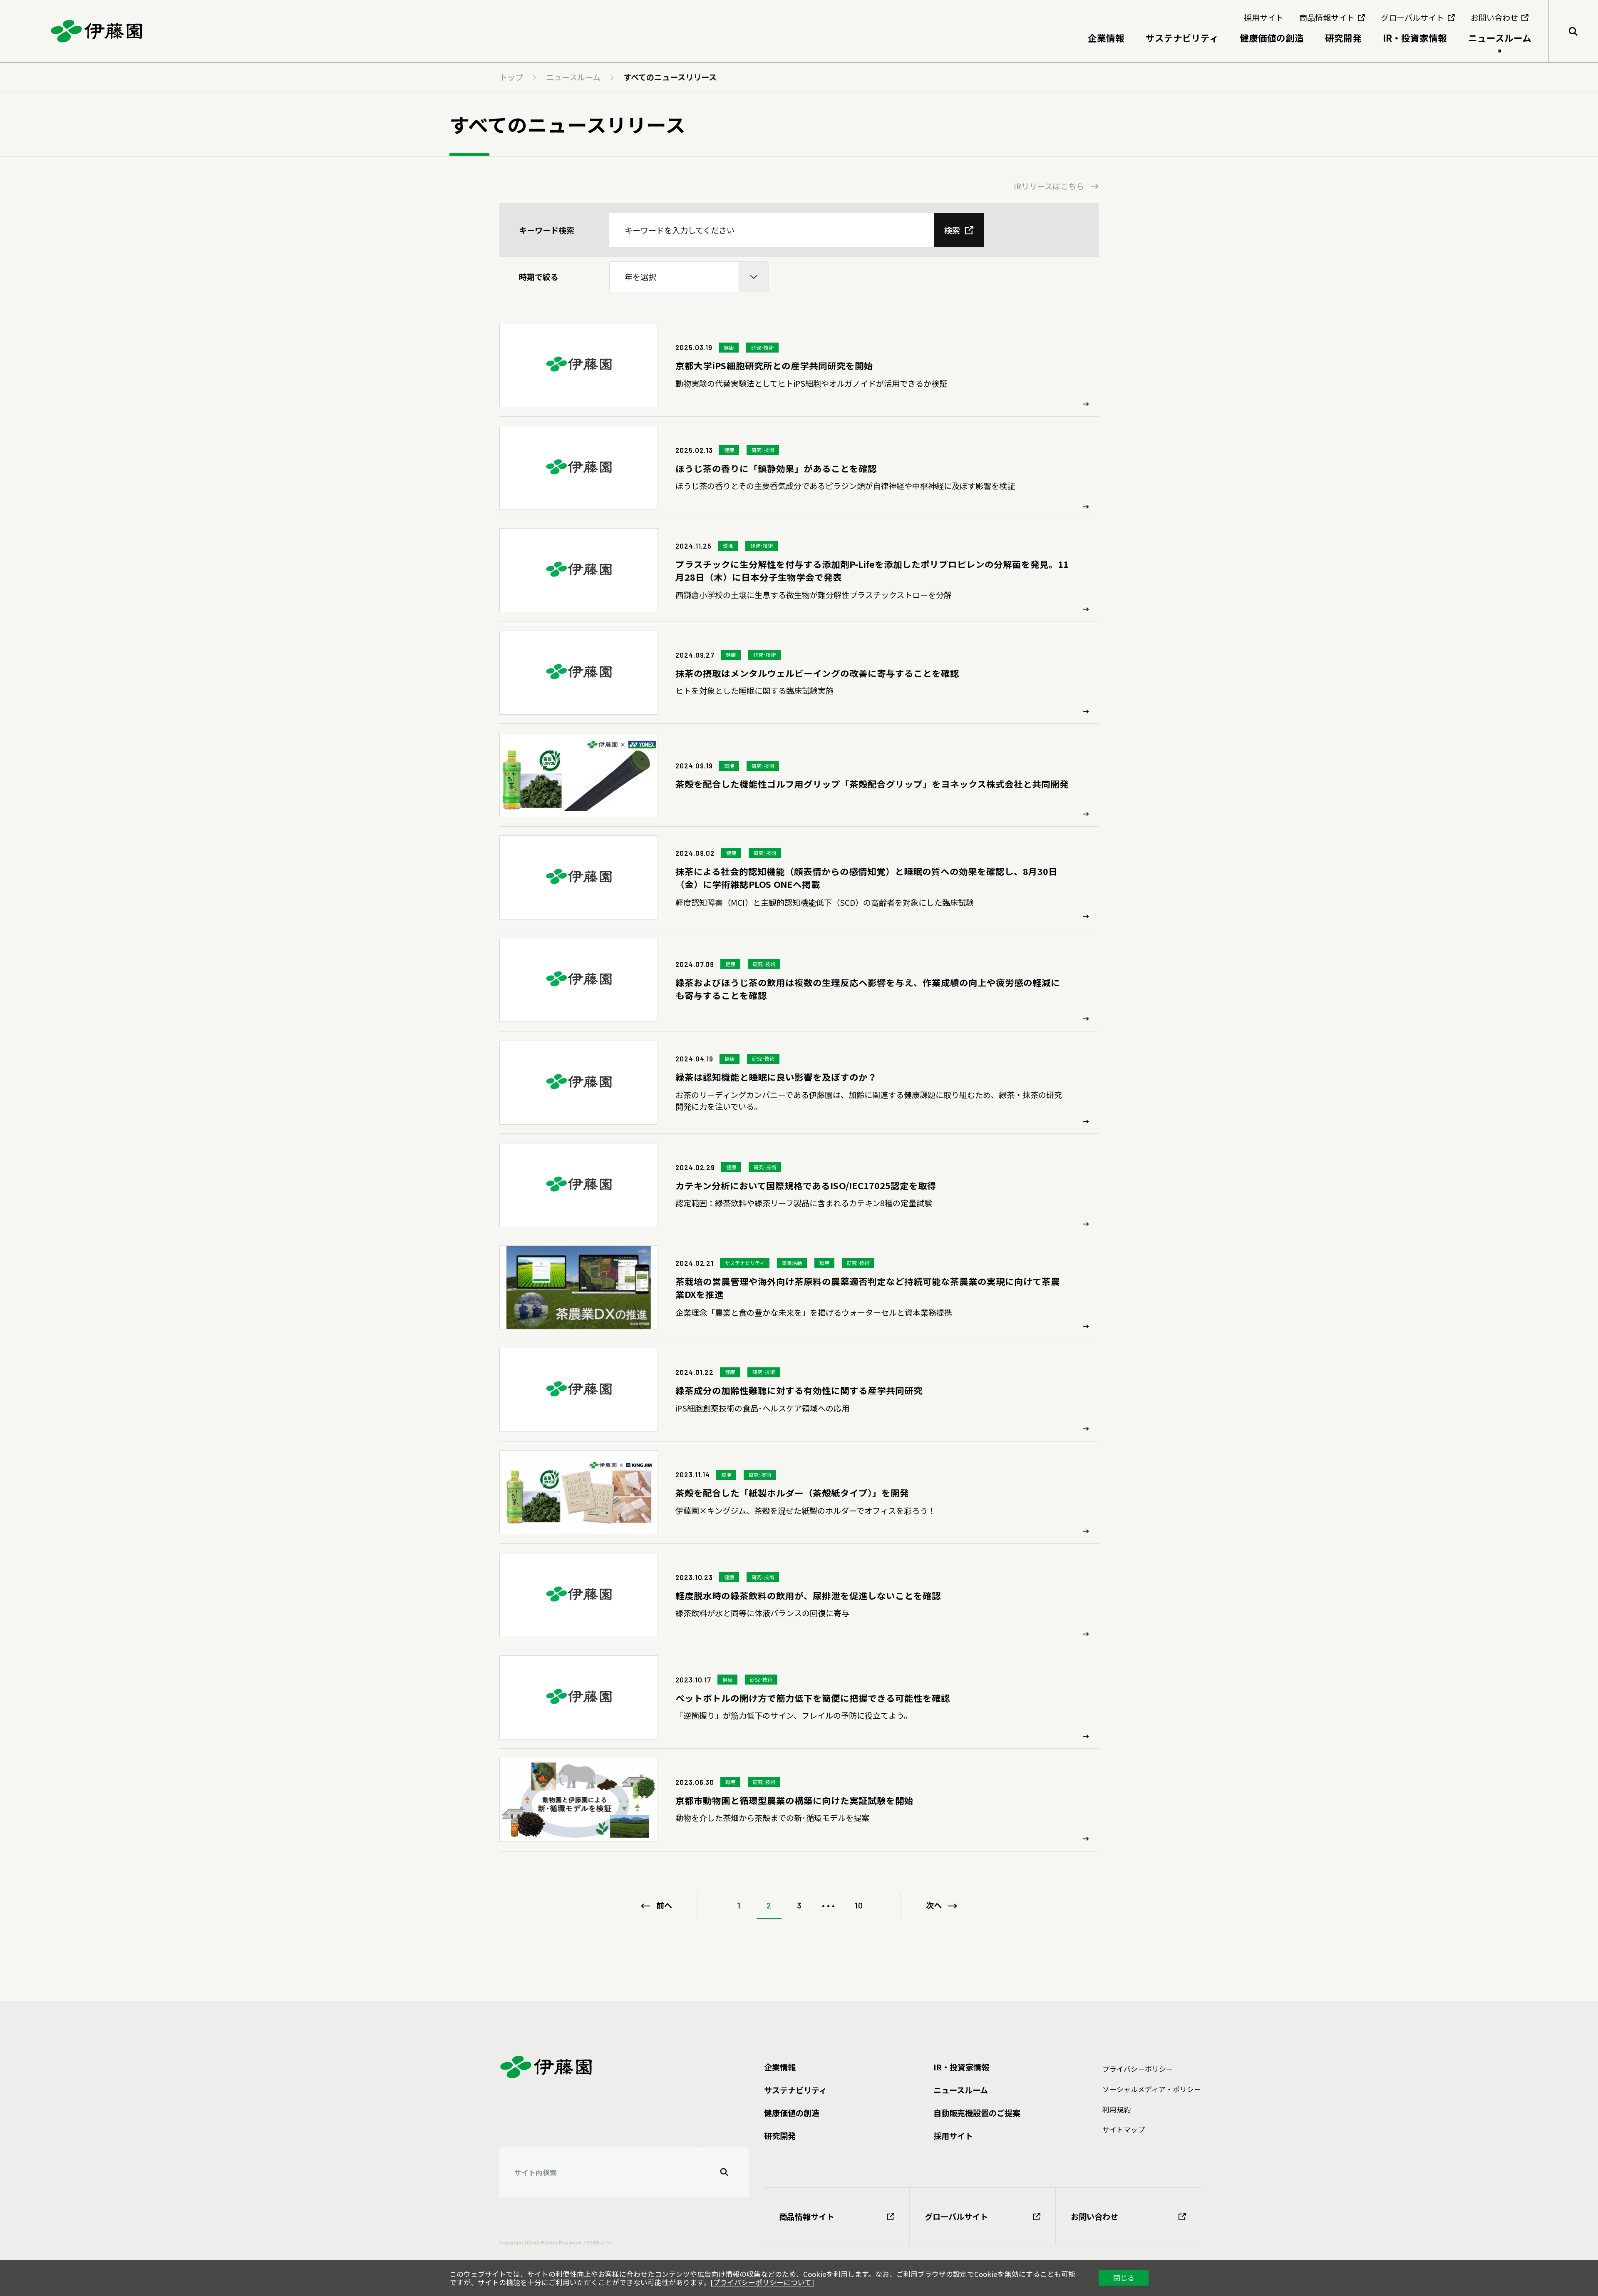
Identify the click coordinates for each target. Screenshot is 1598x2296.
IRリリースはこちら (1049, 186)
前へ (664, 1905)
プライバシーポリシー (1138, 2069)
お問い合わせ (1094, 2216)
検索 (952, 230)
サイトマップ (1124, 2130)
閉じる (1124, 2278)
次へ (934, 1905)
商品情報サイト (807, 2216)
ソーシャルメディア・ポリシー (1152, 2089)
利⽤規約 (1117, 2110)
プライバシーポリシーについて (762, 2282)
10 (859, 1905)
